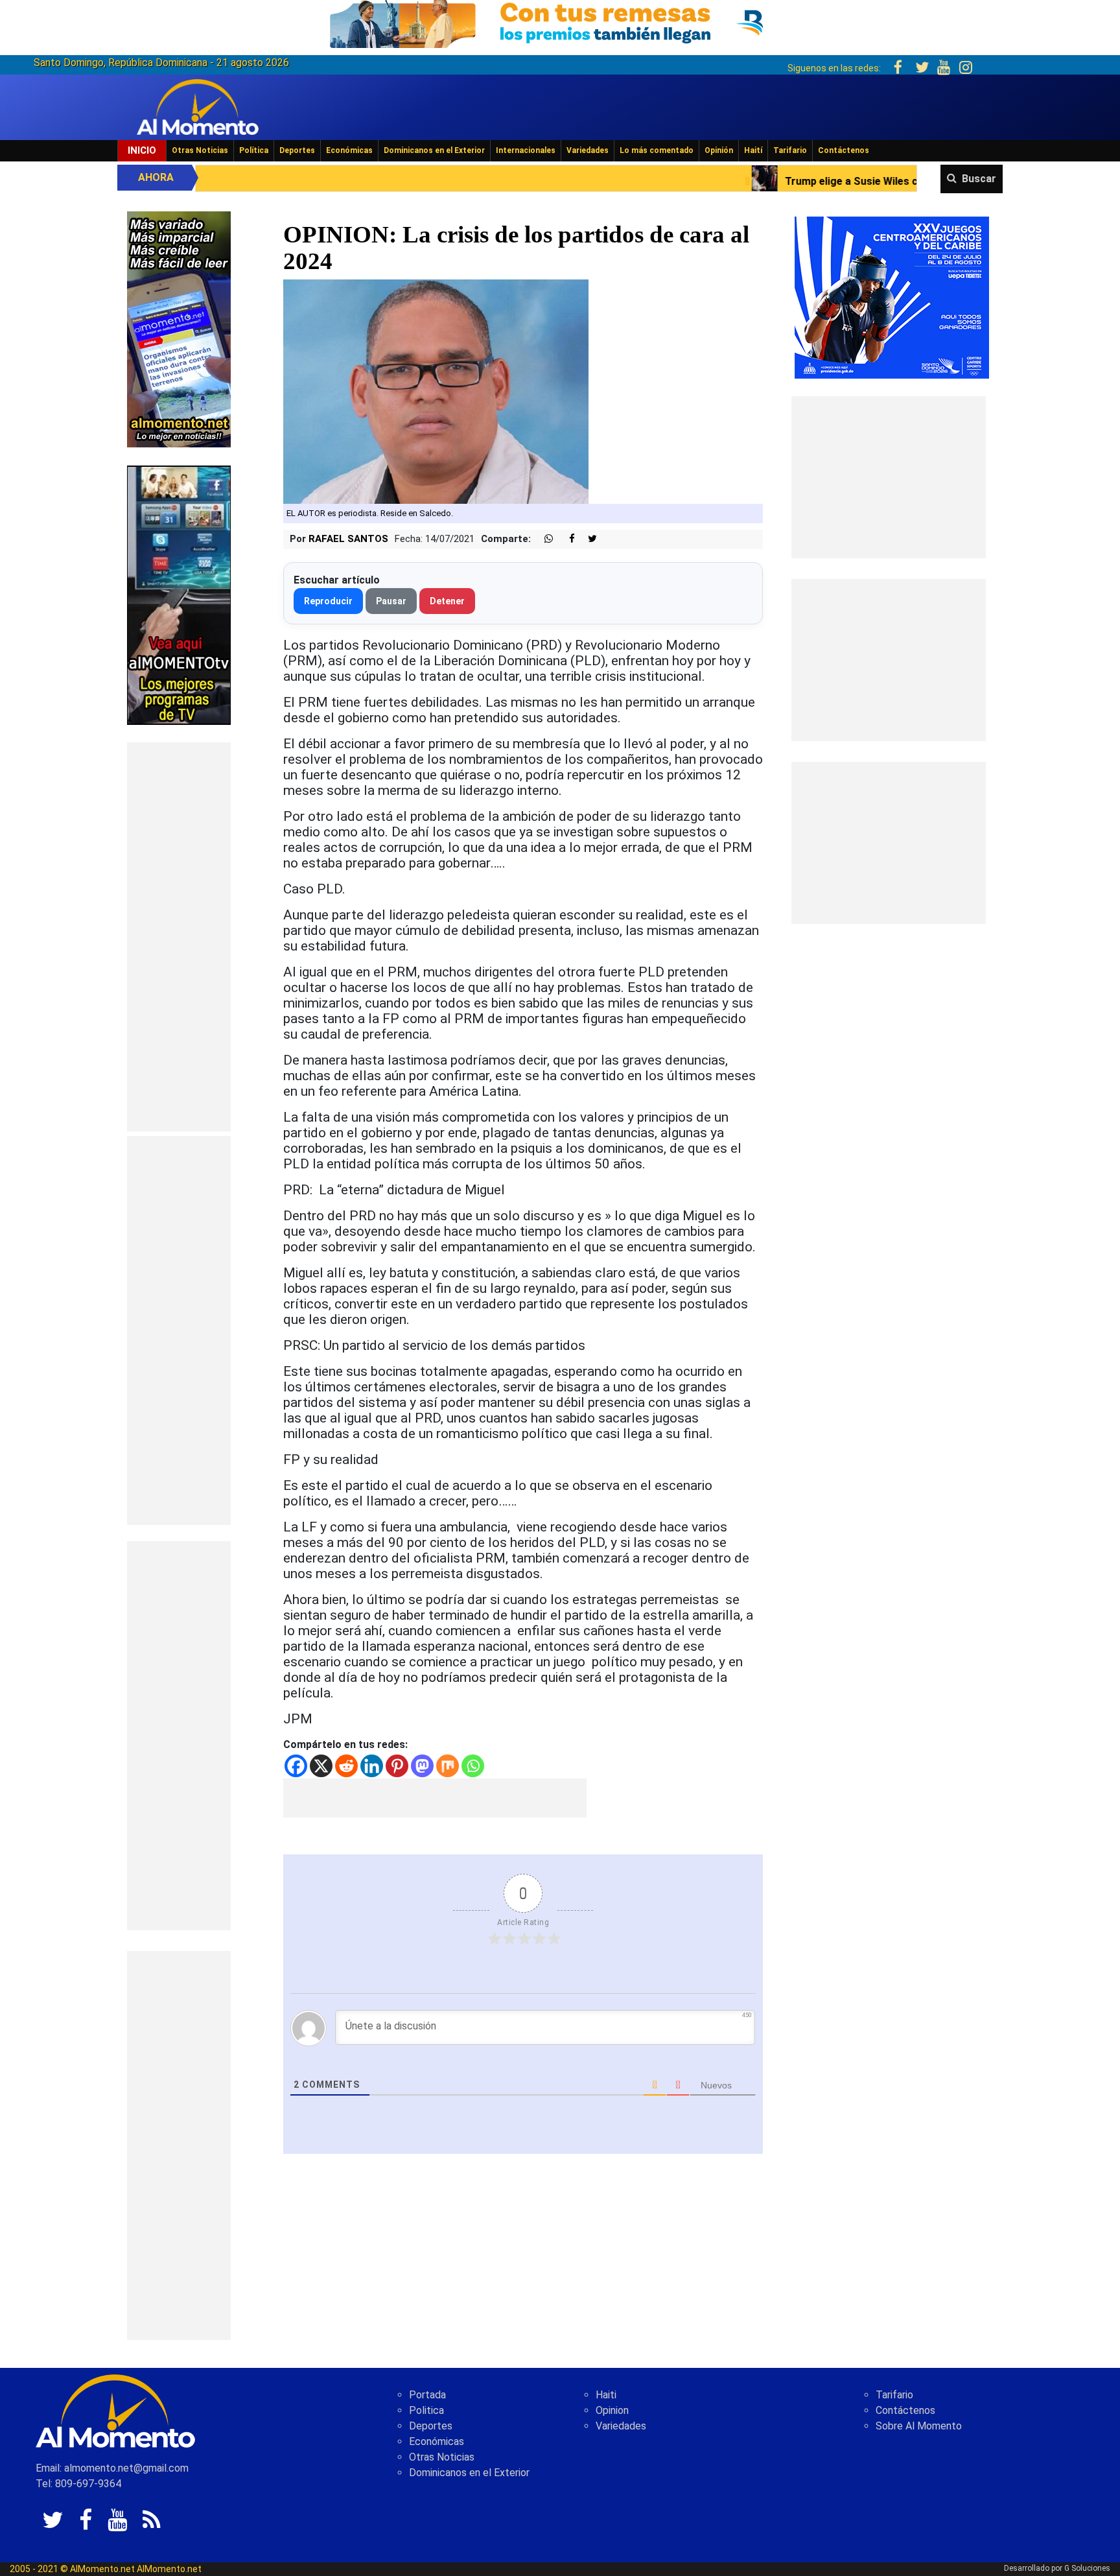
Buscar (979, 179)
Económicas (349, 150)
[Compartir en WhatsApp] (543, 539)
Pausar (391, 601)
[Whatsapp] (473, 1766)
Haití (753, 150)
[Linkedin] (372, 1766)
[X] (321, 1766)
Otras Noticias (200, 150)
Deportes (297, 150)
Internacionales (526, 150)
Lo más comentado (657, 150)
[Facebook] (296, 1766)
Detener (447, 601)
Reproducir (328, 601)
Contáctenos (844, 150)
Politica (426, 2410)
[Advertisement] (179, 937)
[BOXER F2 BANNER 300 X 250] (892, 297)
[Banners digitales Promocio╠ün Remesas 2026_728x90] (560, 22)
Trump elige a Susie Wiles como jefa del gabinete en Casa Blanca (762, 181)
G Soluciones (1087, 2568)
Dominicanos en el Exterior (434, 150)
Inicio (142, 150)
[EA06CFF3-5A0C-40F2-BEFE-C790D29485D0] (179, 594)
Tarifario (790, 150)
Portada (427, 2395)
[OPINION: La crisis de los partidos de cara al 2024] (436, 391)
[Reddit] (346, 1766)
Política (254, 150)
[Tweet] (587, 539)
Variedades (588, 150)
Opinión (719, 150)
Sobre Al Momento (919, 2426)
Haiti (606, 2395)
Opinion (612, 2410)
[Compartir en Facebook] (565, 539)
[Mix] (448, 1766)
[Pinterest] (397, 1766)
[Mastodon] (422, 1766)
